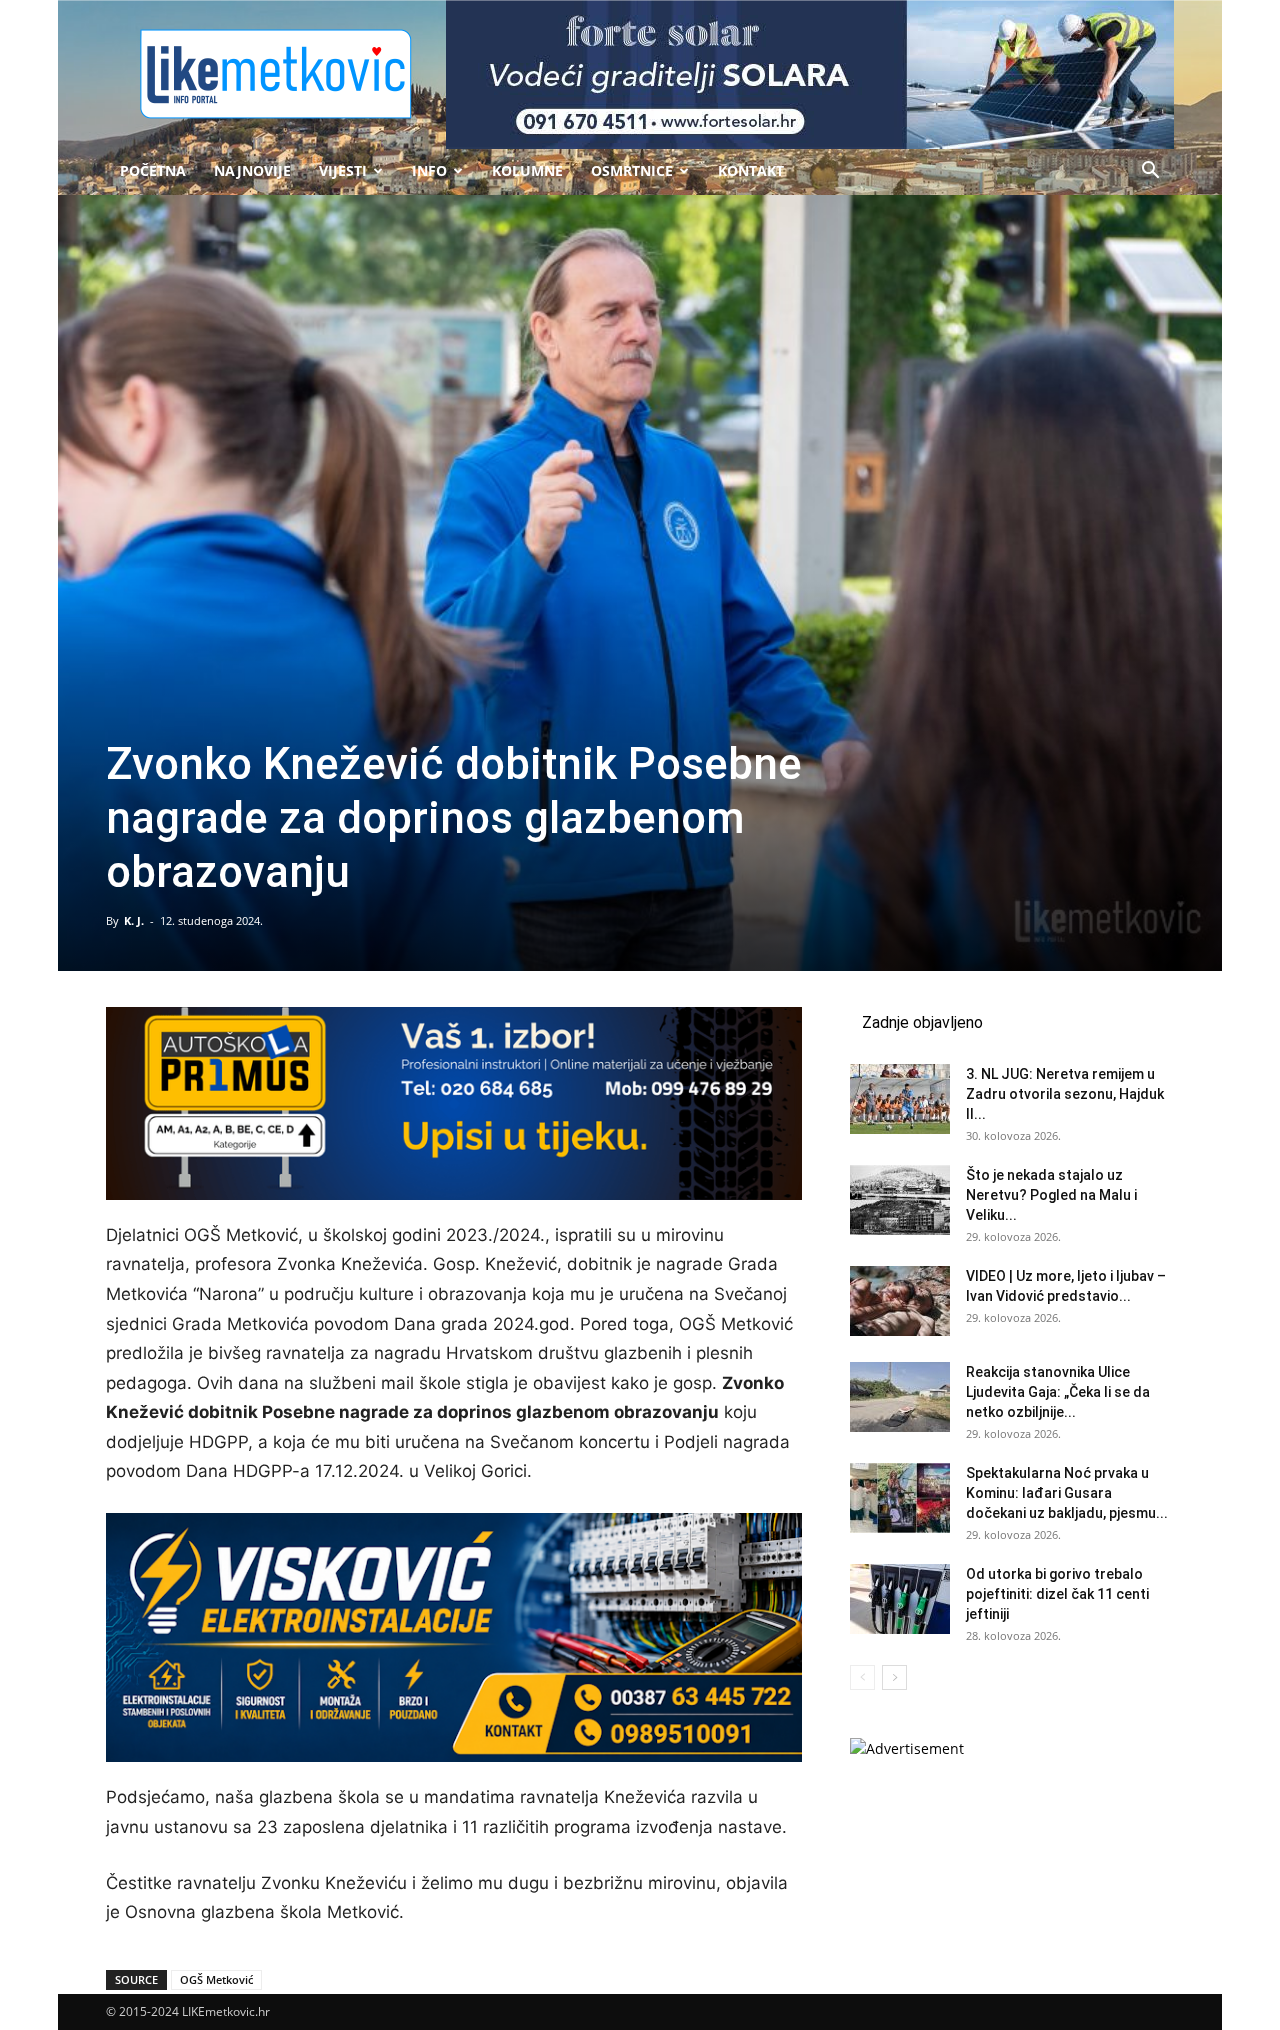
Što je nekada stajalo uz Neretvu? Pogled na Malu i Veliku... (1051, 1195)
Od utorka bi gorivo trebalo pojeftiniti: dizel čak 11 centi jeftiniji (1057, 1594)
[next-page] (894, 1677)
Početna (153, 170)
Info (429, 170)
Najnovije (252, 170)
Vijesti (343, 170)
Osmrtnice (632, 170)
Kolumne (527, 170)
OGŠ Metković (216, 1979)
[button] (1150, 172)
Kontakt (751, 170)
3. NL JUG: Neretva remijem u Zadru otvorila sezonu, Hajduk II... (1065, 1094)
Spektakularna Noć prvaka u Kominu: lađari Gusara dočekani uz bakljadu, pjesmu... (1067, 1493)
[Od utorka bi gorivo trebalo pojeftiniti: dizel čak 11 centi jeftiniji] (900, 1599)
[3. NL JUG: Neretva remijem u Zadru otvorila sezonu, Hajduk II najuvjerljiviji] (900, 1099)
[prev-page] (862, 1677)
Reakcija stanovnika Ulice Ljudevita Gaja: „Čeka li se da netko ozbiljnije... (1058, 1392)
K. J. (134, 920)
